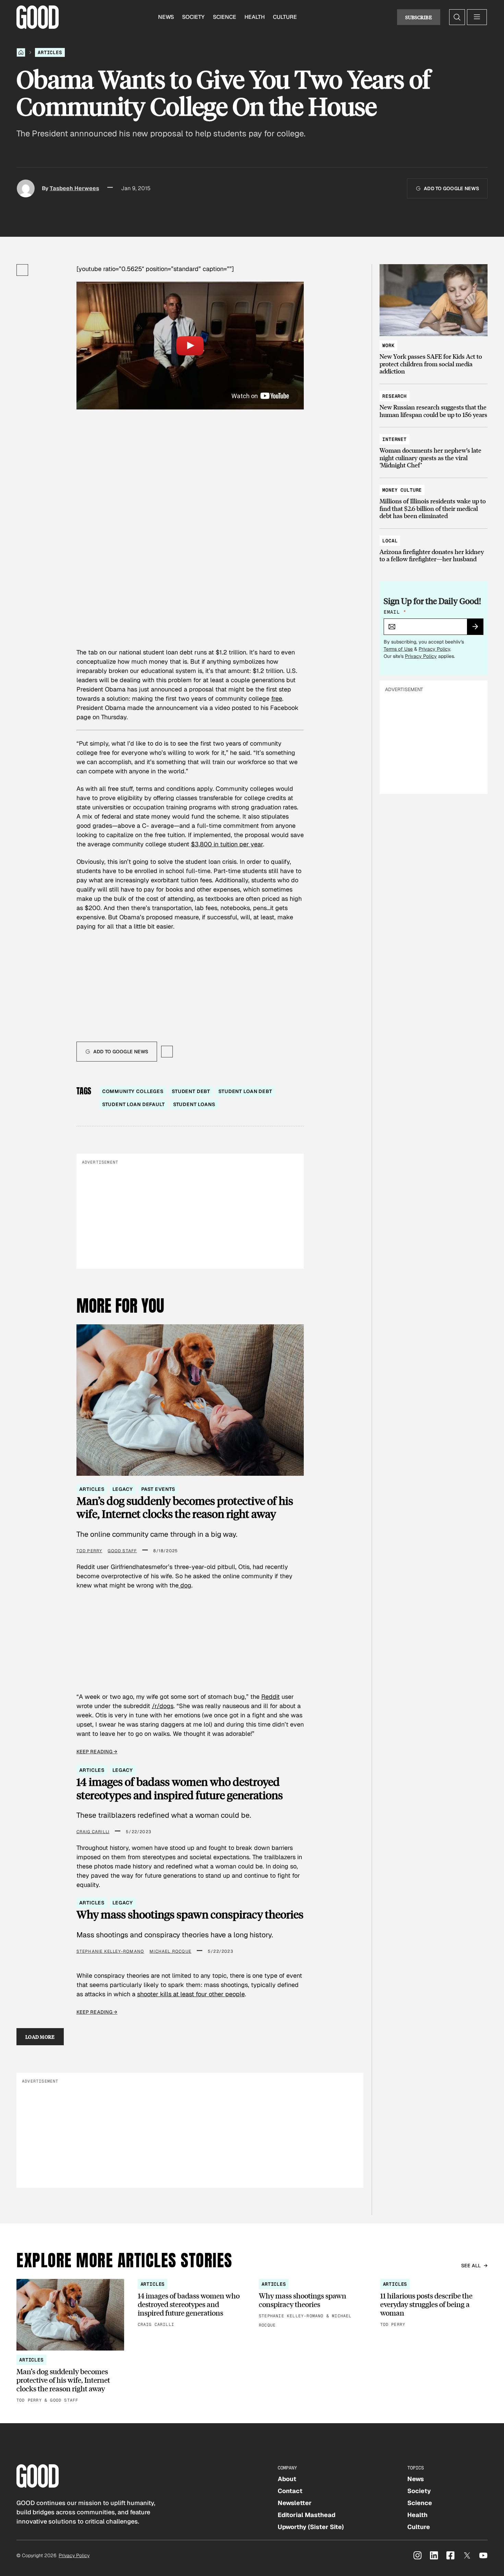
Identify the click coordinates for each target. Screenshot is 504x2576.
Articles (50, 52)
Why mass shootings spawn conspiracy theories (190, 1914)
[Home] (21, 52)
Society (193, 17)
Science (225, 17)
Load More (40, 2037)
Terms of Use (398, 649)
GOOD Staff (122, 1551)
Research (394, 396)
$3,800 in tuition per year (227, 844)
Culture (285, 17)
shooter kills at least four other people (191, 1994)
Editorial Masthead (307, 2515)
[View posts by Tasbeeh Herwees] (26, 188)
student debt (191, 1091)
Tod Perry (89, 1551)
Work (388, 345)
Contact (290, 2491)
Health (255, 17)
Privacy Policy (434, 649)
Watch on (245, 396)
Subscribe (419, 17)
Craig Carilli (93, 1832)
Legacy (123, 1489)
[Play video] (190, 346)
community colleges (133, 1091)
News (166, 17)
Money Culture (402, 490)
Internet (394, 439)
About (287, 2479)
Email (395, 612)
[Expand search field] (457, 17)
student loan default (134, 1104)
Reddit (271, 1697)
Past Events (158, 1489)
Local (390, 541)
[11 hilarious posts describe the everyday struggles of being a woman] (434, 2304)
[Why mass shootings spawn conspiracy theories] (313, 2304)
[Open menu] (477, 17)
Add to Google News (451, 188)
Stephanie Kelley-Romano (110, 1951)
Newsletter (295, 2503)
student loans (194, 1104)
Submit (478, 629)
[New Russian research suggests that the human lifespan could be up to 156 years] (434, 402)
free (277, 698)
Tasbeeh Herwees (74, 188)
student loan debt (245, 1091)
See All (471, 2266)
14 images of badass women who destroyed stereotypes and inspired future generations (180, 1788)
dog (185, 1585)
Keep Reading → (97, 1752)
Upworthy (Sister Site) (311, 2527)
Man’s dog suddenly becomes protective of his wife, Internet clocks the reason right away (185, 1507)
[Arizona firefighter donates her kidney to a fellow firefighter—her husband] (434, 547)
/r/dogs (163, 1706)
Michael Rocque (170, 1951)
